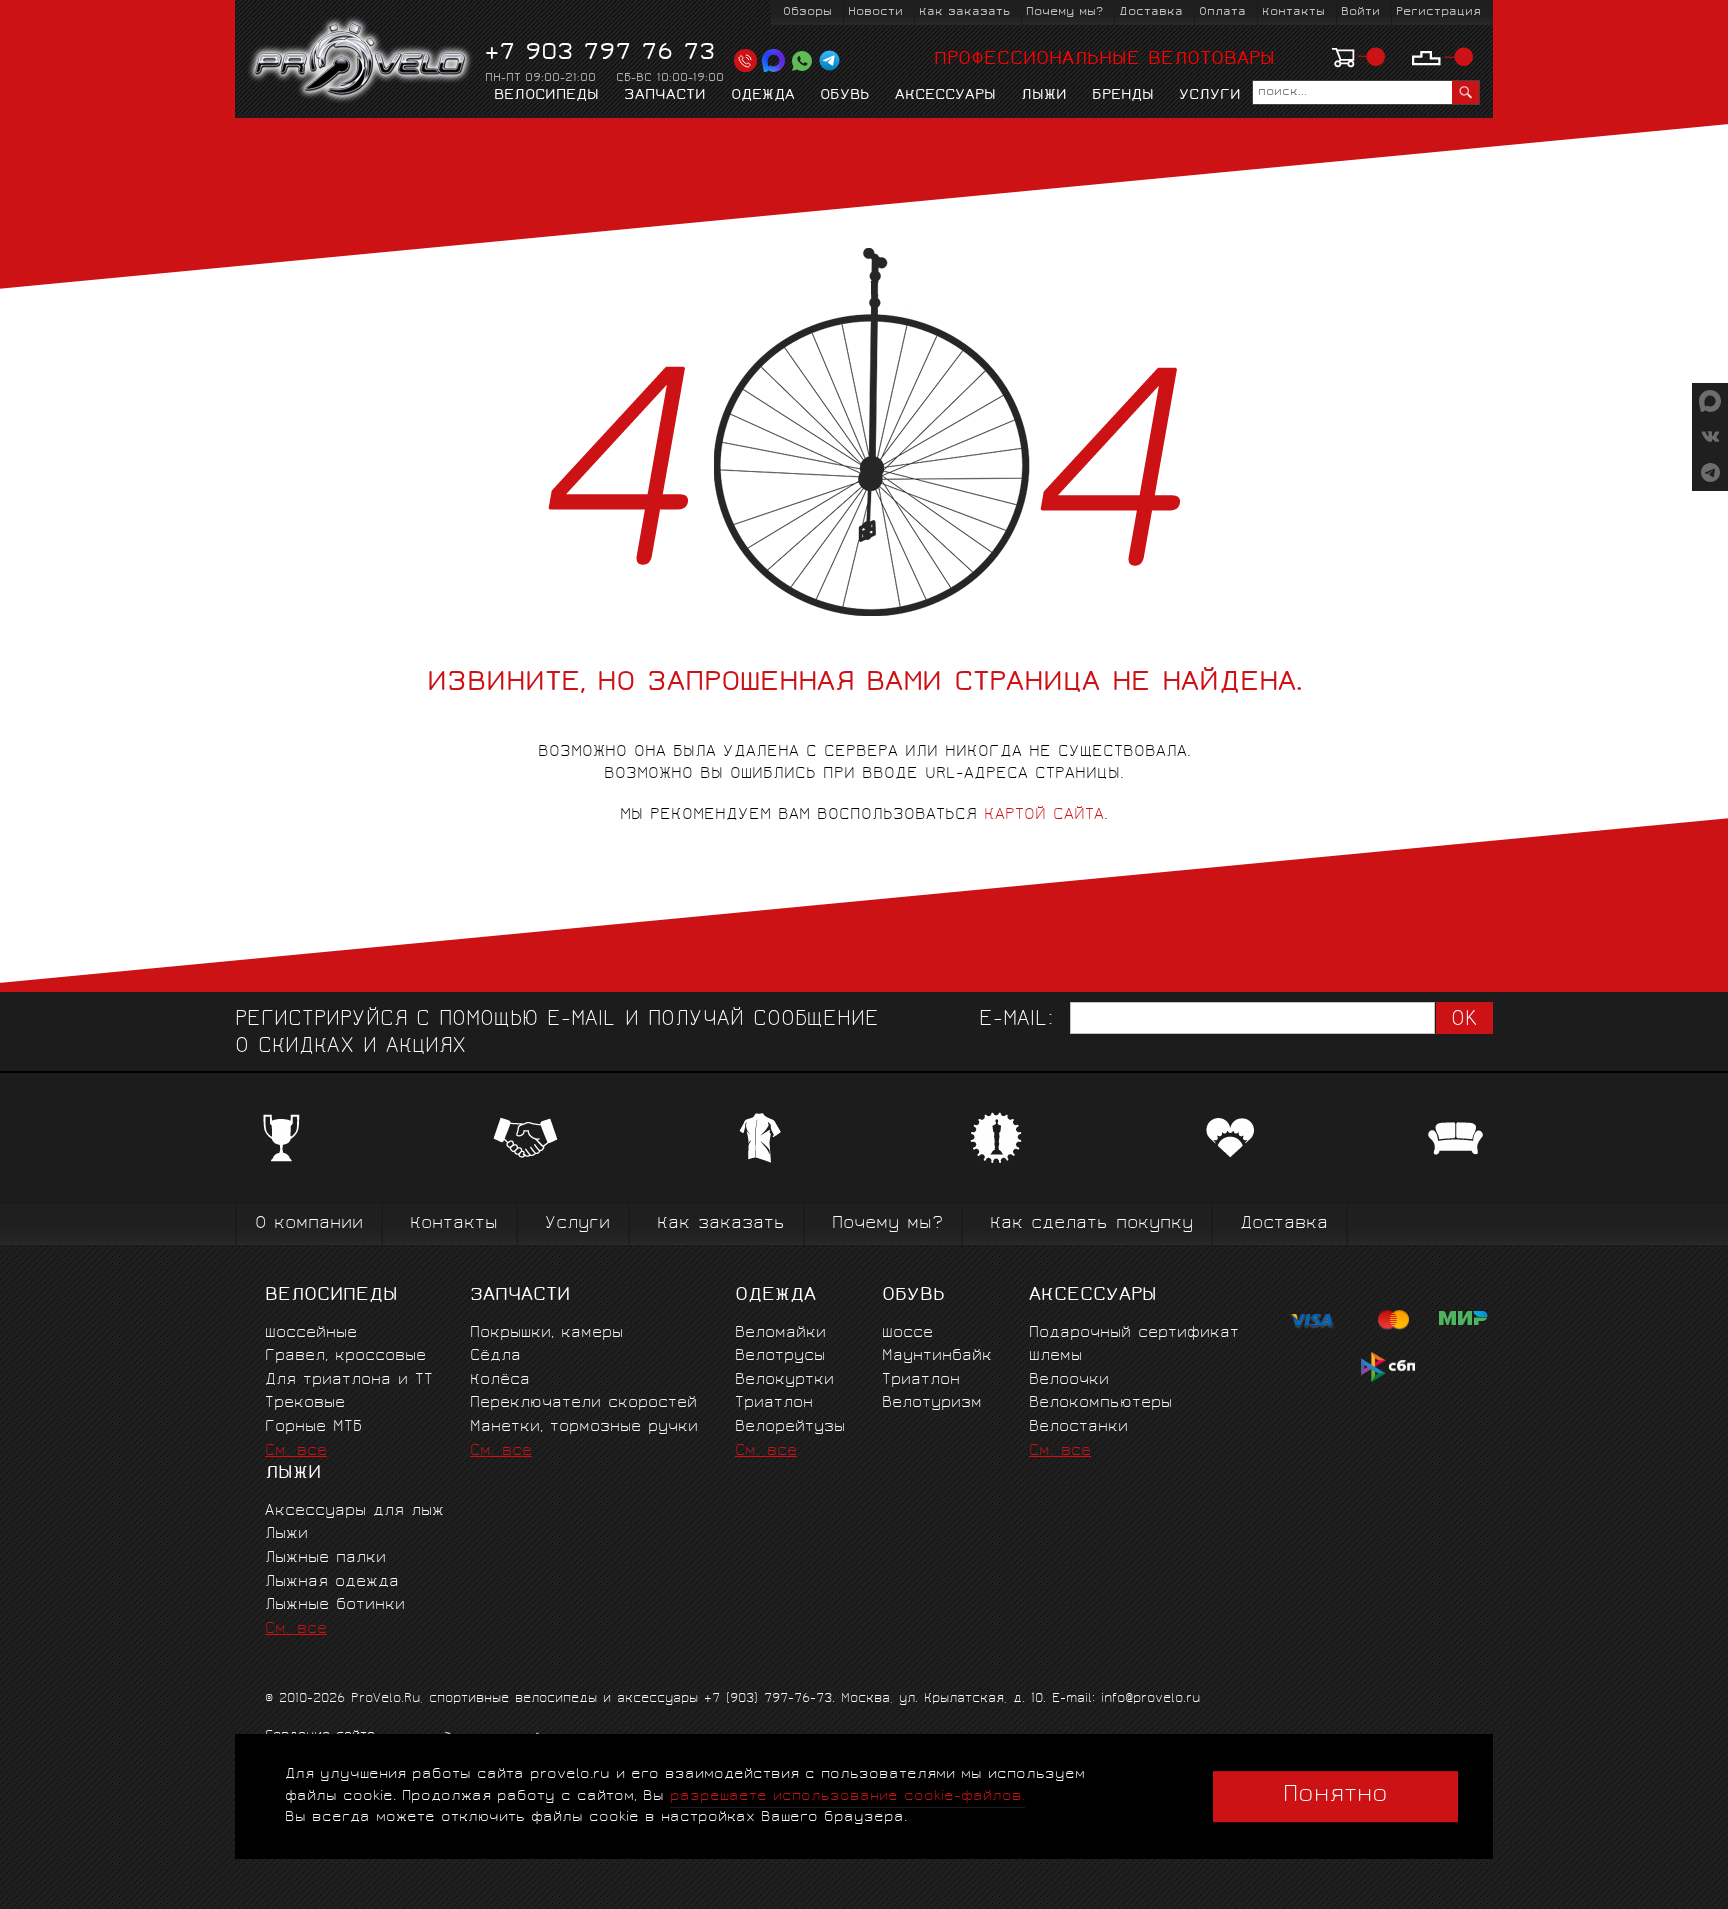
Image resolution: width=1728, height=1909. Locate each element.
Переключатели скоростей (583, 1403)
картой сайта (1044, 815)
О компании (309, 1224)
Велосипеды (546, 96)
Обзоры (807, 12)
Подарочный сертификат (1134, 1333)
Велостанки (1078, 1427)
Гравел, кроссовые (345, 1356)
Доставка (1151, 12)
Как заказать (964, 12)
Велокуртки (784, 1380)
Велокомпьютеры (1100, 1403)
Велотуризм (932, 1403)
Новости (875, 12)
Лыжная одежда (332, 1582)
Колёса (500, 1380)
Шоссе (907, 1333)
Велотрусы (780, 1356)
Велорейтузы (790, 1427)
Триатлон (774, 1403)
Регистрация (1438, 12)
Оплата (1222, 12)
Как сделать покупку (1091, 1224)
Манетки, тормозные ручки (584, 1427)
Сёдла (495, 1356)
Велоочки (1069, 1380)
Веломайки (780, 1333)
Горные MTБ (313, 1427)
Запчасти (665, 96)
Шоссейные (311, 1333)
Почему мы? (1064, 12)
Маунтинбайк (937, 1356)
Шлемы (1055, 1356)
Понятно (1335, 1796)
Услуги (1210, 96)
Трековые (305, 1403)
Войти (1360, 12)
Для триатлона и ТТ (349, 1380)
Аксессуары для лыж (354, 1511)
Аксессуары (945, 96)
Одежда (763, 96)
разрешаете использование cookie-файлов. (847, 1796)
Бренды (1123, 96)
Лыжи (1044, 96)
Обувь (845, 96)
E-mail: (1016, 1020)
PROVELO (361, 61)
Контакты (1293, 12)
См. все (296, 1451)
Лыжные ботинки (335, 1605)
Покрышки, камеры (546, 1333)
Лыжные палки (325, 1558)
